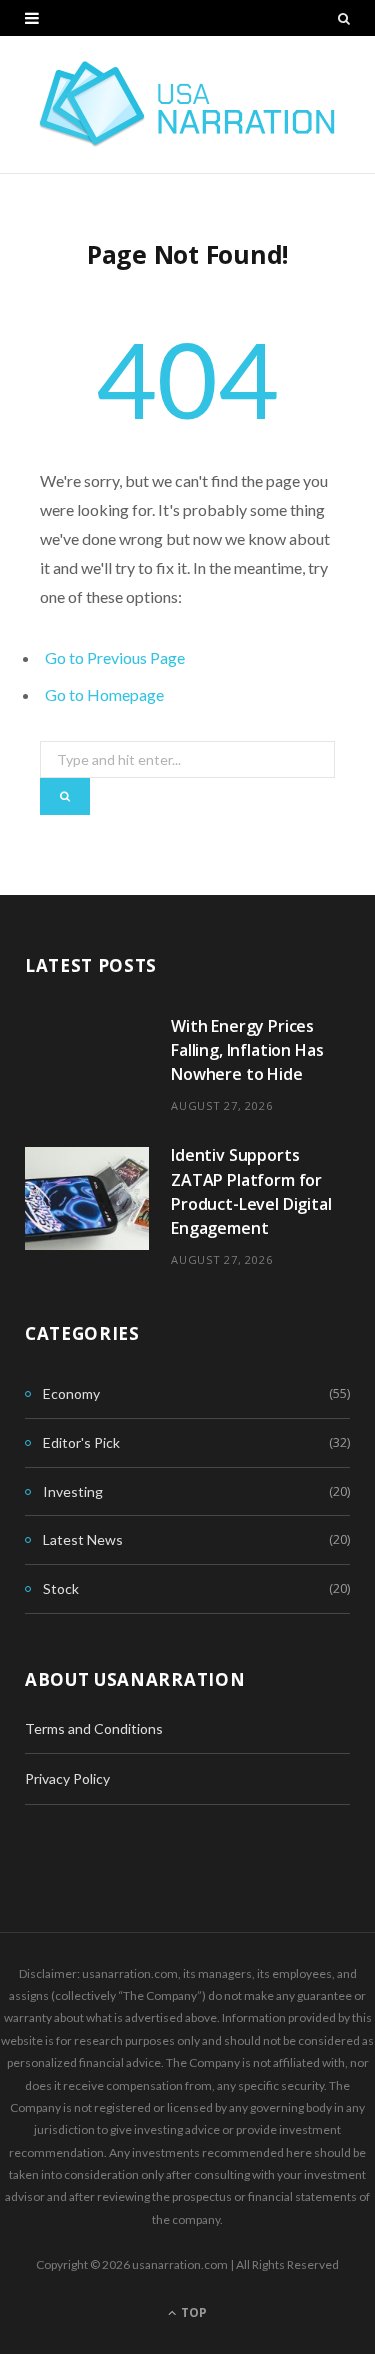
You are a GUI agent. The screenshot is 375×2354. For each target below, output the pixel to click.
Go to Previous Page (115, 657)
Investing (73, 1491)
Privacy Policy (67, 1778)
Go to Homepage (104, 694)
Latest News (83, 1539)
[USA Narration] (187, 104)
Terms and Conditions (94, 1728)
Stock (61, 1588)
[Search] (344, 18)
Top (192, 2312)
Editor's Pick (81, 1442)
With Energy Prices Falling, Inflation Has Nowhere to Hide (247, 1050)
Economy (71, 1393)
